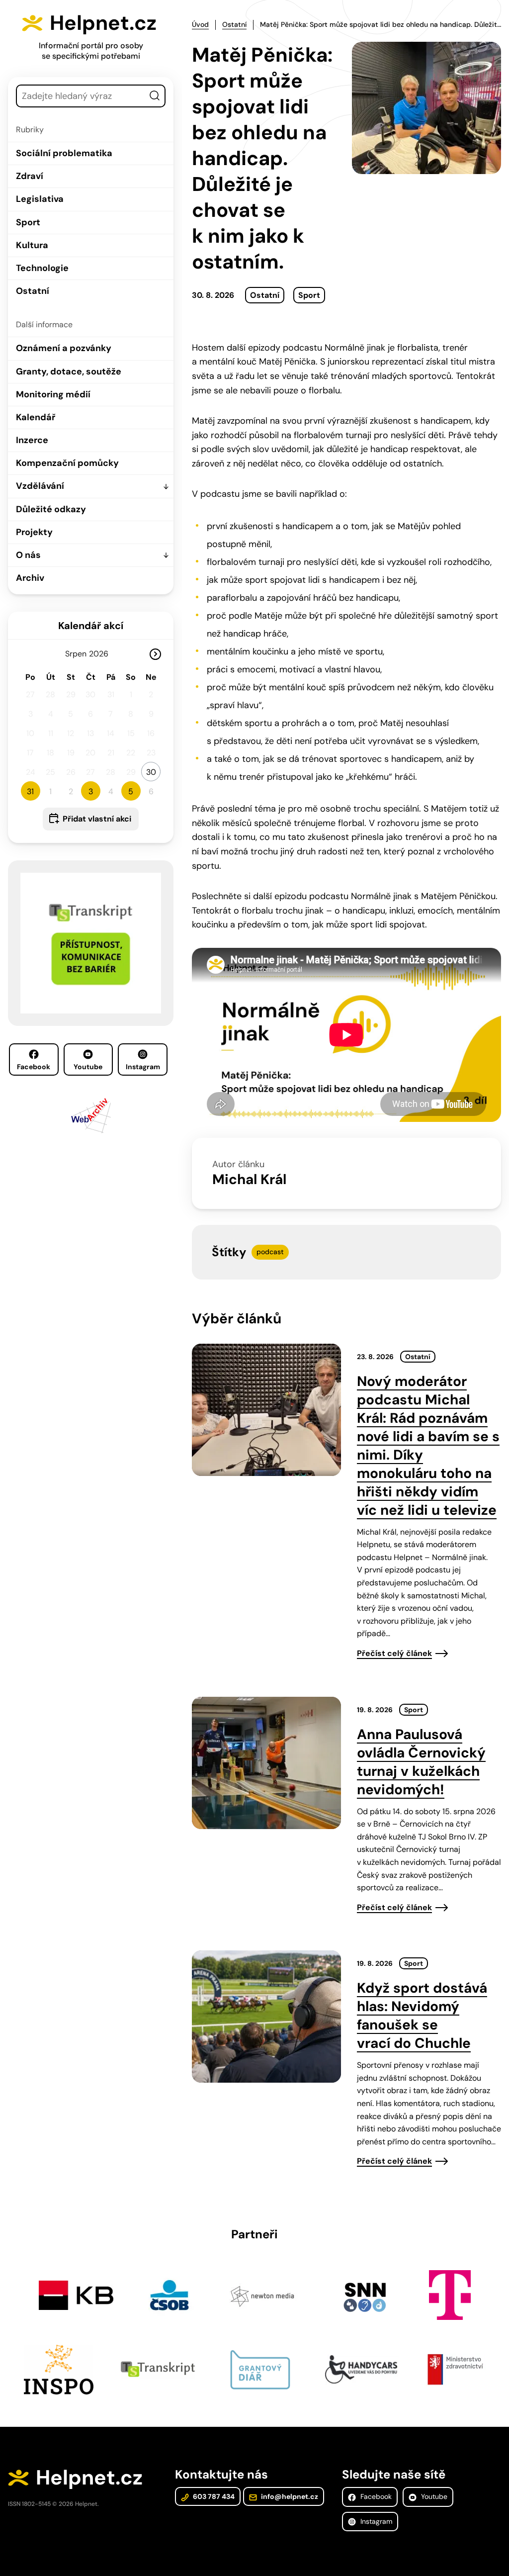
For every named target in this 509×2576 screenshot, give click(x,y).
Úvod (200, 24)
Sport (28, 222)
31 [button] (30, 791)
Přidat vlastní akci (97, 819)
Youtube (88, 1067)
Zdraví (30, 176)
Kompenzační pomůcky (67, 463)
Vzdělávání (40, 486)
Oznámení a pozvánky (64, 348)
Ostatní (33, 291)
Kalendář (36, 417)
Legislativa (40, 199)
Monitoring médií (53, 394)
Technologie (42, 268)
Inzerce (32, 440)
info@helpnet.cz (289, 2496)
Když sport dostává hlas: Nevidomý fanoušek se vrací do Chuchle (422, 2016)
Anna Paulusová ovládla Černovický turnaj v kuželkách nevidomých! (421, 1762)
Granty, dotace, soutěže (69, 371)
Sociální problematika (64, 153)
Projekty (34, 532)
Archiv (30, 578)
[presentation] (266, 1410)
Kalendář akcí (91, 626)
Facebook (34, 1067)
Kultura (32, 245)
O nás (28, 555)
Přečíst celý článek (394, 1653)
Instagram (143, 1067)
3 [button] (91, 791)
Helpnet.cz (103, 23)
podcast (270, 1252)
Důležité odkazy (51, 509)
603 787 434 (213, 2496)
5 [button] (131, 791)
